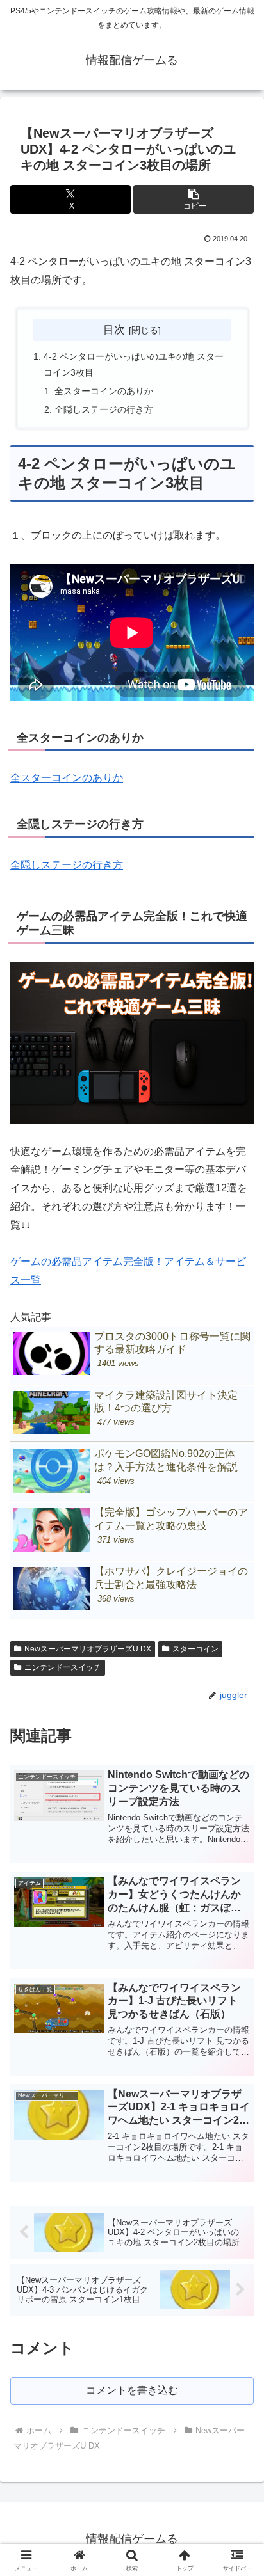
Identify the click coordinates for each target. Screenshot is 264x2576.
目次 (114, 330)
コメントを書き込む (132, 2390)
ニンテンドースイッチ (63, 1667)
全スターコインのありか (104, 391)
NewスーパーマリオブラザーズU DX (88, 1649)
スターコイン (195, 1649)
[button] (194, 199)
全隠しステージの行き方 (104, 409)
